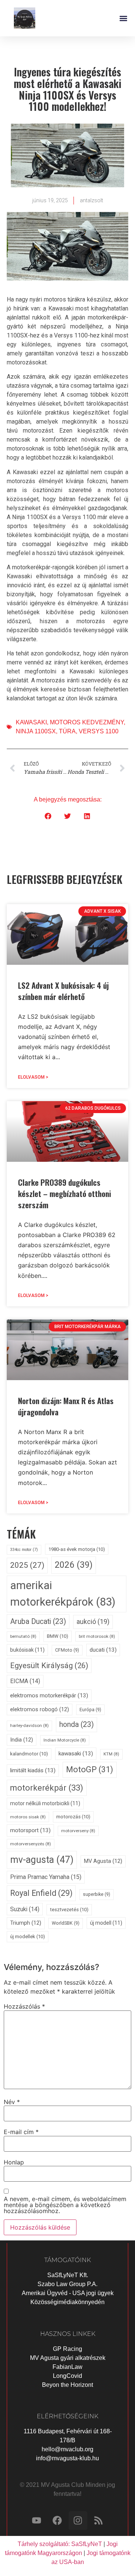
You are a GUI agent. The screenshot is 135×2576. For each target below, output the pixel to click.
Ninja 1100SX (36, 731)
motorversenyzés (31, 1844)
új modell (106, 1923)
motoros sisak (28, 1817)
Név (12, 2102)
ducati (103, 1650)
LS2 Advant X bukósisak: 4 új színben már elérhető (63, 991)
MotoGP (90, 1769)
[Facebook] (57, 2521)
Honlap (14, 2162)
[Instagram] (78, 2521)
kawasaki (31, 722)
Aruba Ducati (38, 1622)
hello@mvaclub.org (67, 2449)
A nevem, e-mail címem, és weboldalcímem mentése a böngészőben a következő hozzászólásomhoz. (65, 2205)
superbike (97, 1894)
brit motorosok (97, 1636)
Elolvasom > (33, 1077)
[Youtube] (37, 2521)
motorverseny (78, 1831)
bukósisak (27, 1650)
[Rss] (99, 2521)
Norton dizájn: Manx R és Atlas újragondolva (66, 1406)
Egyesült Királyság (49, 1666)
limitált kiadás (33, 1770)
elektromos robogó (40, 1710)
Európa (90, 1710)
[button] (123, 18)
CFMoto (67, 1650)
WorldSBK (66, 1923)
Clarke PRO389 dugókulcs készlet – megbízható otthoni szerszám (64, 1193)
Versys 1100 (99, 731)
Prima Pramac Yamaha (46, 1877)
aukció (93, 1622)
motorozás (73, 1817)
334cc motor (24, 1550)
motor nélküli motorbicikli (45, 1803)
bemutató (23, 1636)
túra (67, 731)
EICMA (25, 1681)
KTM (111, 1754)
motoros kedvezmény (87, 722)
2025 (27, 1565)
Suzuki (25, 1909)
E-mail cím (21, 2132)
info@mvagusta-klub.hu (67, 2458)
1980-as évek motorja (77, 1549)
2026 (74, 1565)
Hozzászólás (24, 2006)
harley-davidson (29, 1725)
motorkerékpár (47, 1788)
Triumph (26, 1923)
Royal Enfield (41, 1893)
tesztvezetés (69, 1910)
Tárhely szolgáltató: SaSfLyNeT (60, 2544)
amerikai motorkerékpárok (63, 1594)
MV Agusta (103, 1861)
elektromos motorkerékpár (49, 1695)
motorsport (30, 1830)
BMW (58, 1636)
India (22, 1740)
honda (76, 1725)
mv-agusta (42, 1860)
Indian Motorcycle (65, 1740)
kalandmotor (29, 1754)
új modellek (28, 1936)
